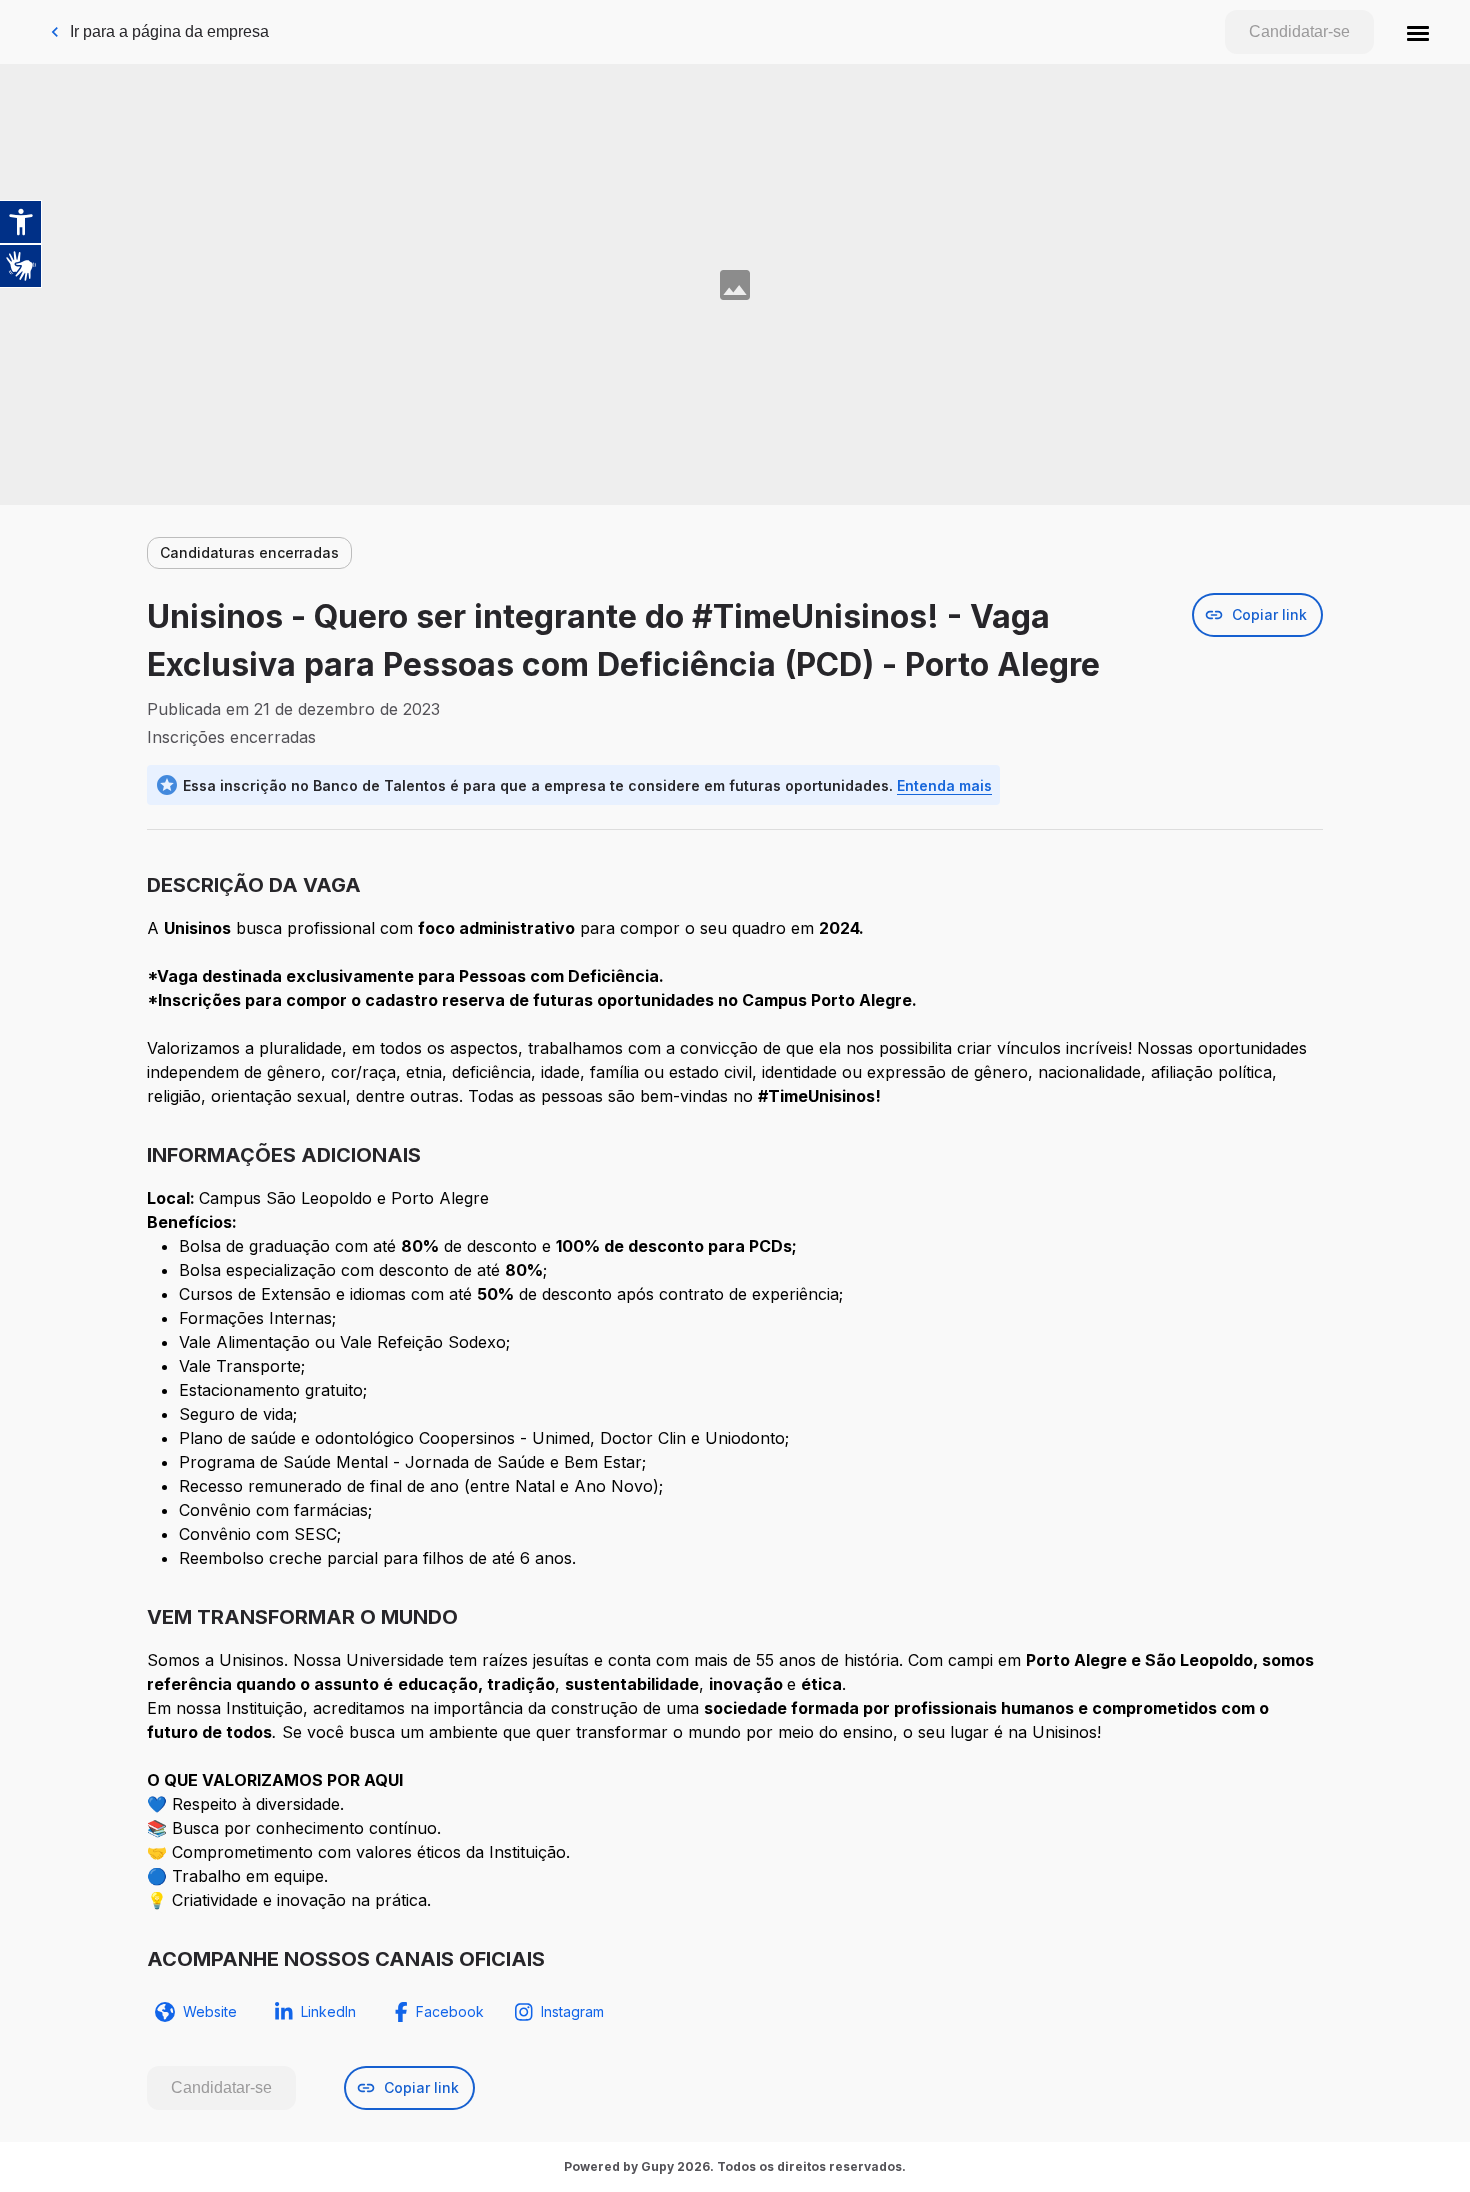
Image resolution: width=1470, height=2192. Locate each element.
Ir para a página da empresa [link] (169, 31)
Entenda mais (944, 785)
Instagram (572, 2011)
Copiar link (1269, 614)
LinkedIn (328, 2011)
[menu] (1418, 32)
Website (210, 2011)
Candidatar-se (1299, 31)
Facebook (450, 2011)
